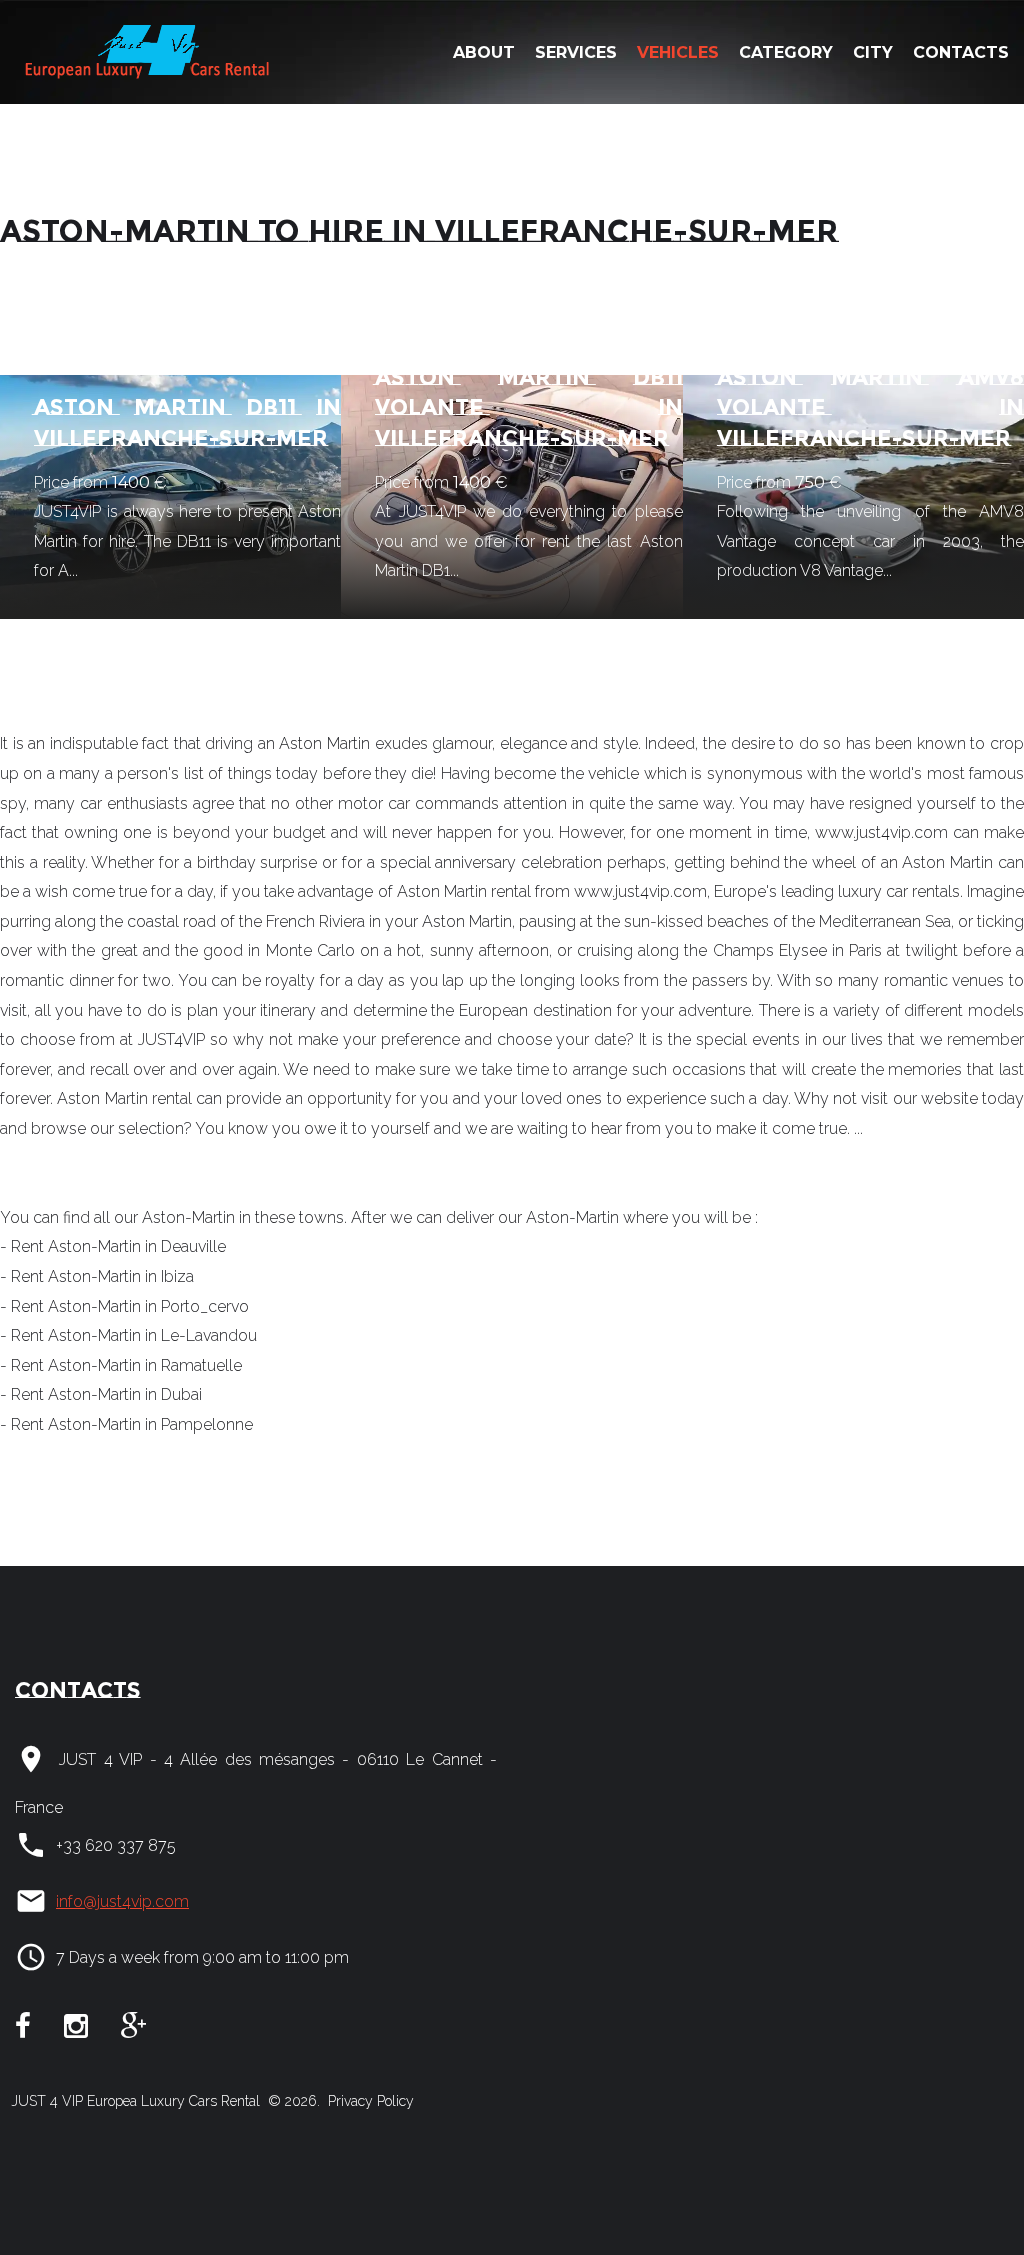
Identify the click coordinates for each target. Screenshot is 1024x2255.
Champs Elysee (770, 950)
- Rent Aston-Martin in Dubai (101, 1394)
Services (576, 52)
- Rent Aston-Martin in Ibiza (97, 1276)
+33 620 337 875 (116, 1845)
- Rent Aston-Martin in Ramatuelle (121, 1365)
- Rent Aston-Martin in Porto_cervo (124, 1306)
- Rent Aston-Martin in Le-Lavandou (128, 1335)
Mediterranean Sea (885, 921)
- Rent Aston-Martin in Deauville (113, 1246)
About (484, 52)
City (873, 52)
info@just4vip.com (122, 1901)
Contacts (961, 52)
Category (786, 52)
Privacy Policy (369, 2101)
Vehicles (678, 52)
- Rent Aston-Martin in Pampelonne (126, 1424)
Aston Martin (102, 1098)
